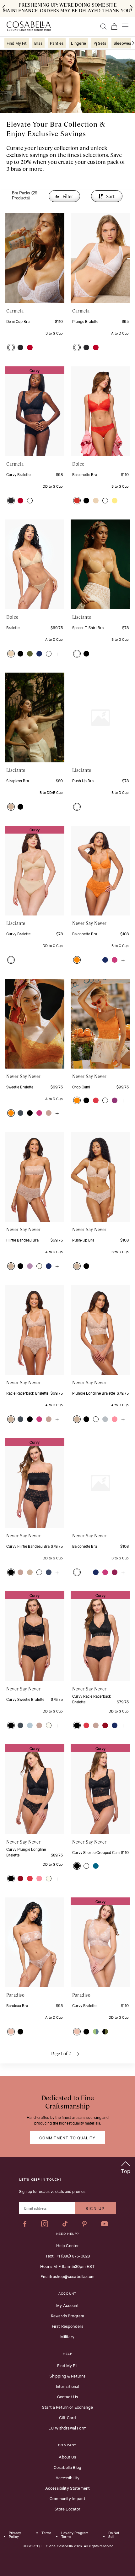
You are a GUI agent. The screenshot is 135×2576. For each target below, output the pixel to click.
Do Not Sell (114, 2535)
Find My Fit (67, 2365)
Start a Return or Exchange (67, 2407)
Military (67, 2336)
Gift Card (67, 2417)
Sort (110, 196)
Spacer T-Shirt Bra (88, 627)
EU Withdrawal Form (67, 2428)
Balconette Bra (85, 474)
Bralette (13, 627)
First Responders (67, 2326)
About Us (67, 2457)
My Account (67, 2305)
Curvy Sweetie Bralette (25, 1699)
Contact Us (68, 2396)
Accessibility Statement (67, 2488)
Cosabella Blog (67, 2467)
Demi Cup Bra (18, 321)
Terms (46, 2533)
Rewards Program (67, 2315)
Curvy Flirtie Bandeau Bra (28, 1546)
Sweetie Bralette (20, 1087)
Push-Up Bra (83, 1240)
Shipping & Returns (68, 2376)
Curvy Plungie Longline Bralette (26, 1852)
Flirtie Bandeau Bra (22, 1240)
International (68, 2386)
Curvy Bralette (18, 474)
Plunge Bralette (85, 321)
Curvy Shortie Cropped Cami (96, 1852)
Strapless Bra (18, 780)
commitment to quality (67, 2137)
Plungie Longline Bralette (94, 1393)
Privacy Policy (15, 2535)
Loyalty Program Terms (75, 2535)
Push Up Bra (83, 780)
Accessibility (67, 2477)
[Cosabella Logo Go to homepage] (29, 26)
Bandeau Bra (17, 2005)
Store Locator (68, 2509)
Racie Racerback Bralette (27, 1393)
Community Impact (67, 2498)
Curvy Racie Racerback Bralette (92, 1699)
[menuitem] (17, 43)
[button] (11, 347)
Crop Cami (81, 1087)
